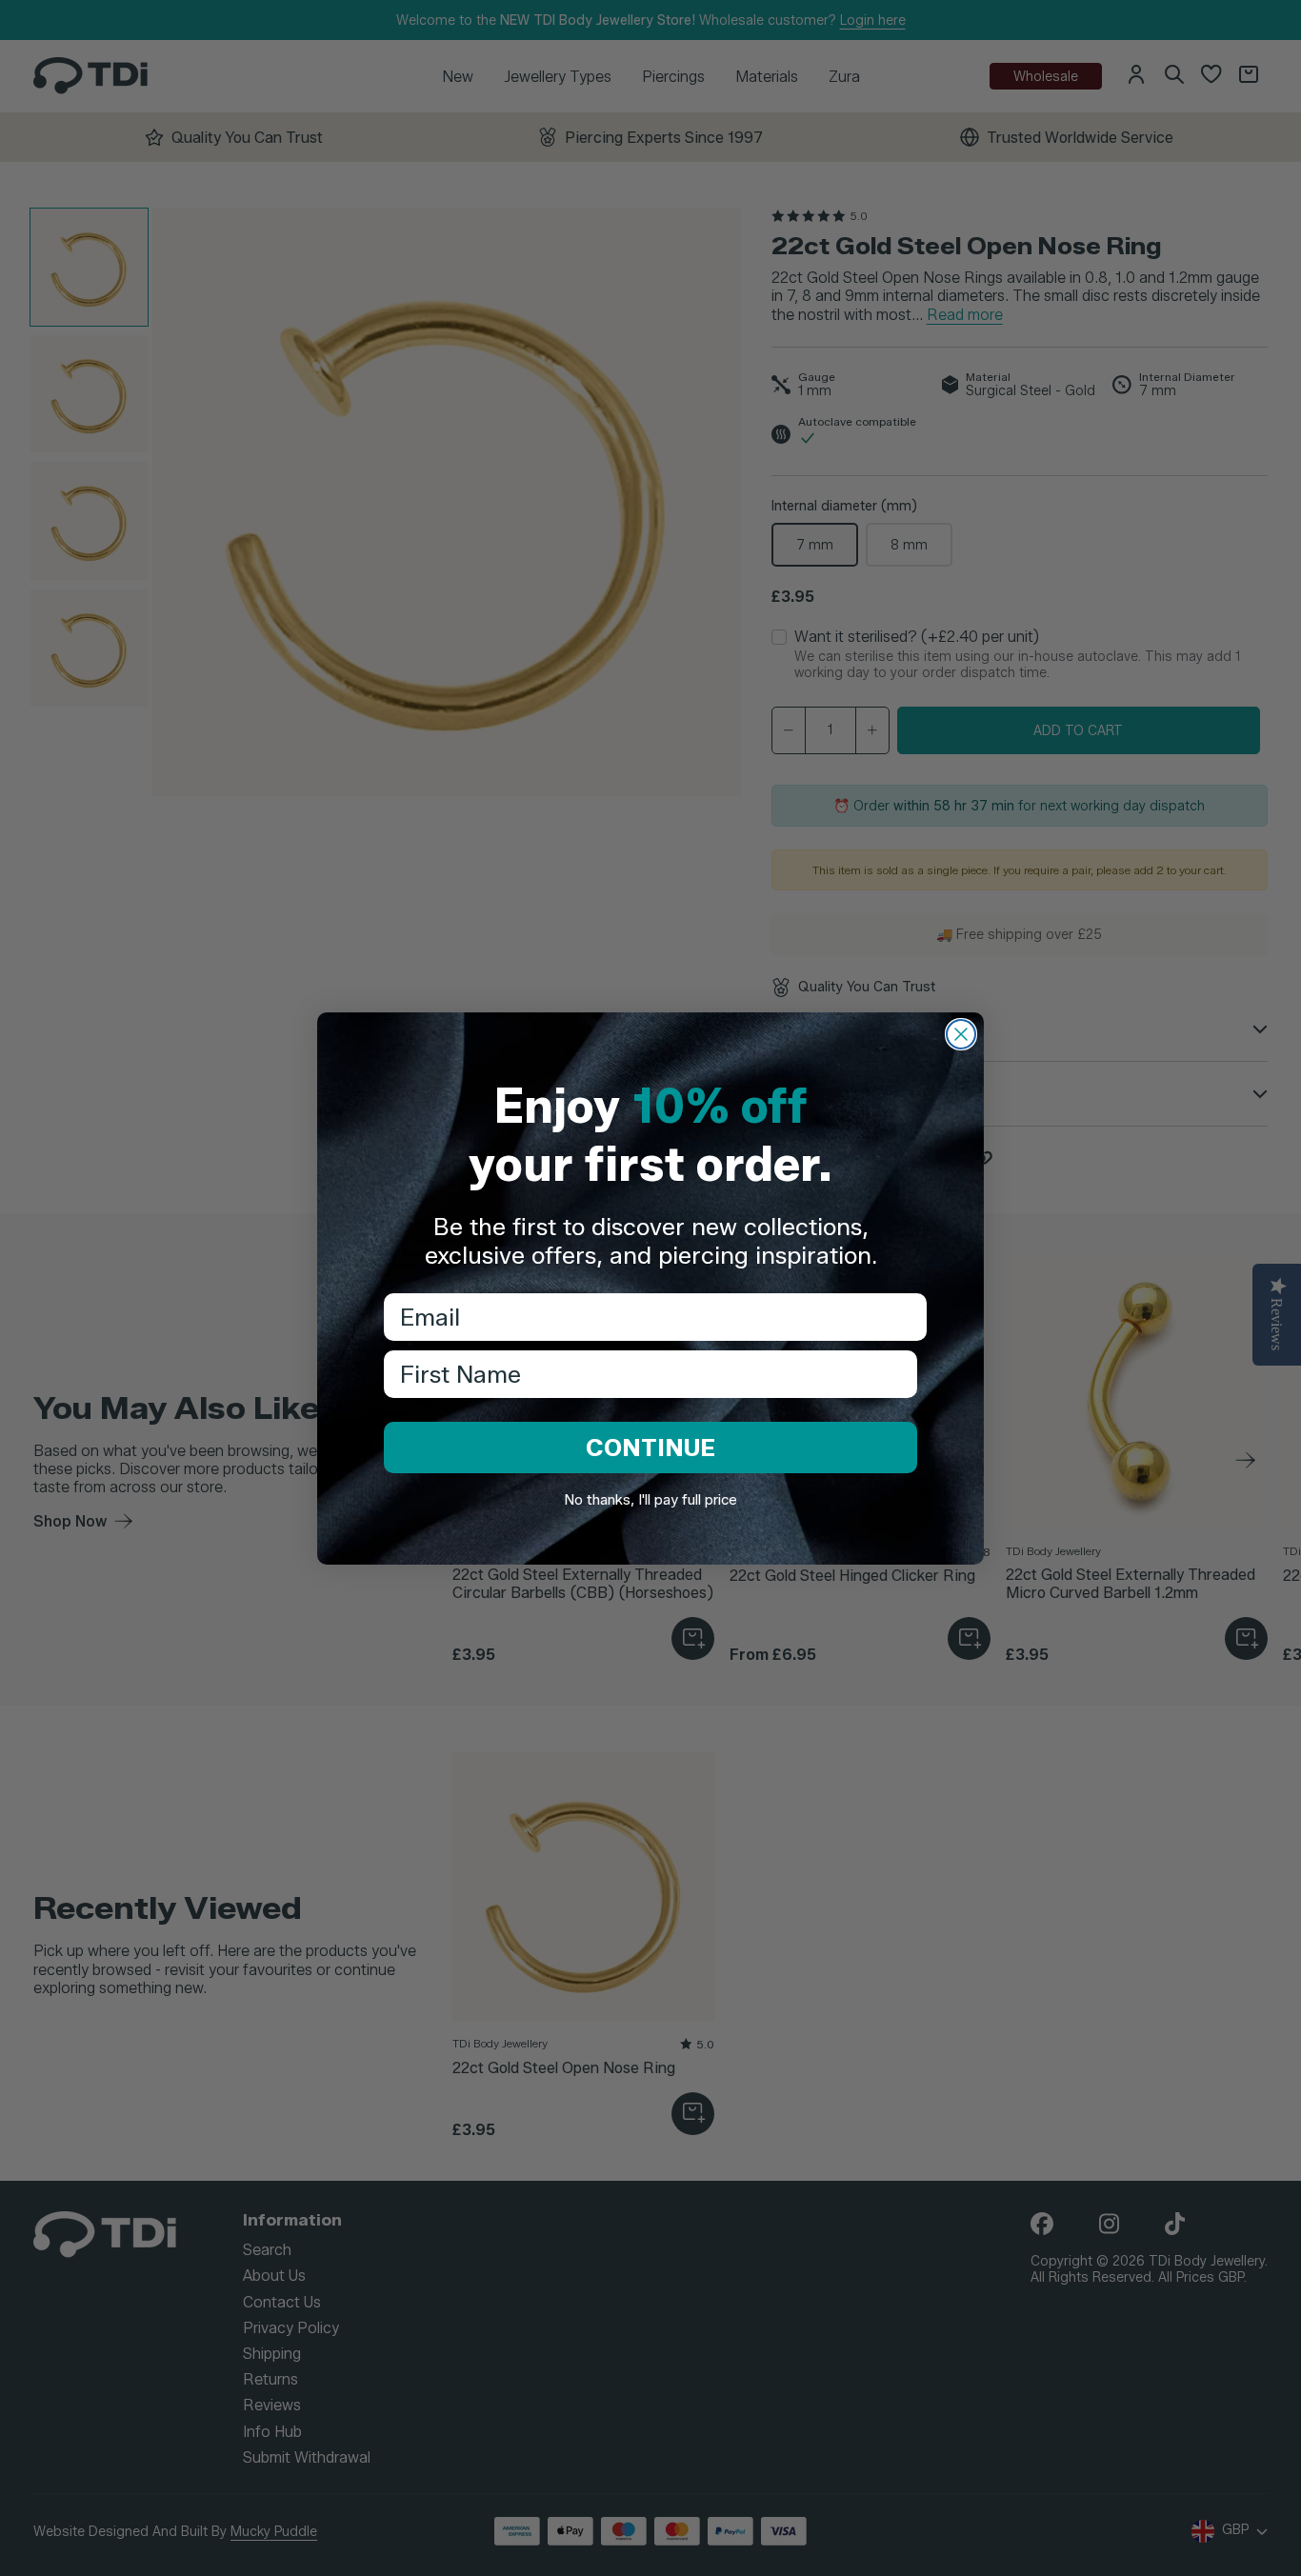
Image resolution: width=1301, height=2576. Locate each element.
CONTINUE (650, 1448)
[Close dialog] (961, 1034)
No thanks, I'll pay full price (650, 1500)
